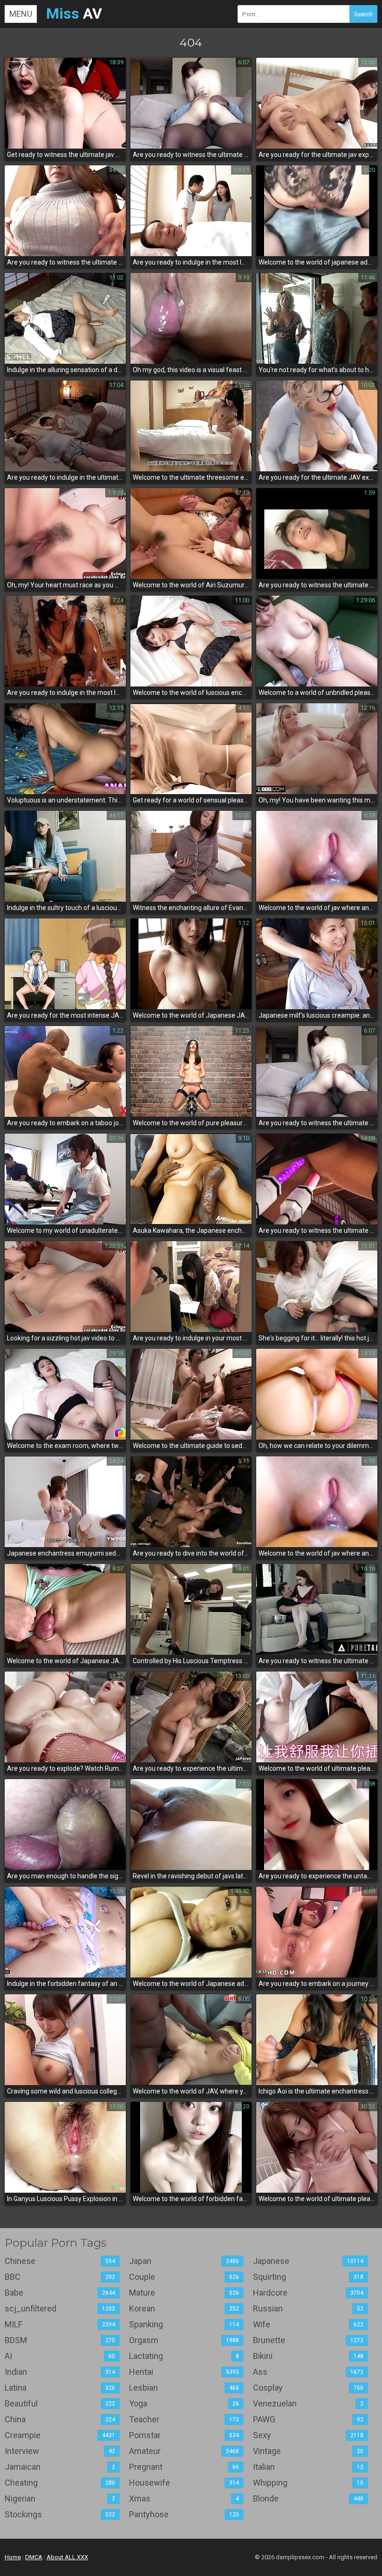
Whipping (308, 2483)
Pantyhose (184, 2514)
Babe (60, 2293)
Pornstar (184, 2435)
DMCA (34, 2557)
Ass (308, 2372)
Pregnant (184, 2467)
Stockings (60, 2514)
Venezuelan (308, 2403)
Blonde (308, 2498)
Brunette (308, 2340)
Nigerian (60, 2498)
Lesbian (184, 2388)
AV (74, 14)
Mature (184, 2293)
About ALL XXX (67, 2557)
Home (13, 2557)
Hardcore (308, 2293)
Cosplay (308, 2388)
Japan (184, 2261)
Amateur (184, 2451)
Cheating (60, 2483)
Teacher (184, 2419)
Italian (308, 2467)
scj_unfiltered (60, 2308)
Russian (308, 2308)
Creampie (60, 2435)
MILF (60, 2324)
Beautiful (60, 2403)
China (60, 2419)
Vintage (308, 2451)
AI (60, 2356)
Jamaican (60, 2467)
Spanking (184, 2324)
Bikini (308, 2356)
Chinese (60, 2261)
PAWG (308, 2419)
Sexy (308, 2435)
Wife (308, 2324)
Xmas (184, 2498)
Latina (60, 2388)
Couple (184, 2277)
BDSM (60, 2340)
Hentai (184, 2372)
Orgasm (184, 2340)
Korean (184, 2308)
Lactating (184, 2356)
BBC (60, 2277)
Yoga (184, 2403)
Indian (60, 2372)
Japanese (308, 2261)
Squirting (308, 2277)
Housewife (184, 2483)
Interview (60, 2451)
